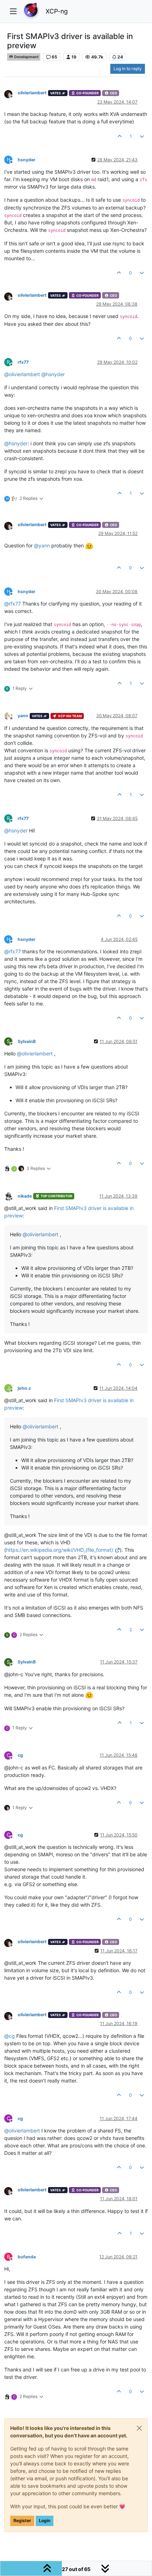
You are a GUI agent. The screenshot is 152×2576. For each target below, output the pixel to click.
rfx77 (23, 362)
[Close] (139, 2428)
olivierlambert (32, 93)
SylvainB (27, 1041)
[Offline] (11, 93)
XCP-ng (57, 11)
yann (23, 716)
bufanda (27, 2257)
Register (22, 2521)
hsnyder (27, 160)
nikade (25, 1196)
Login (45, 2521)
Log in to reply (128, 69)
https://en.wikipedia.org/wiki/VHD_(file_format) (60, 1550)
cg (20, 1755)
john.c (24, 1388)
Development (26, 57)
